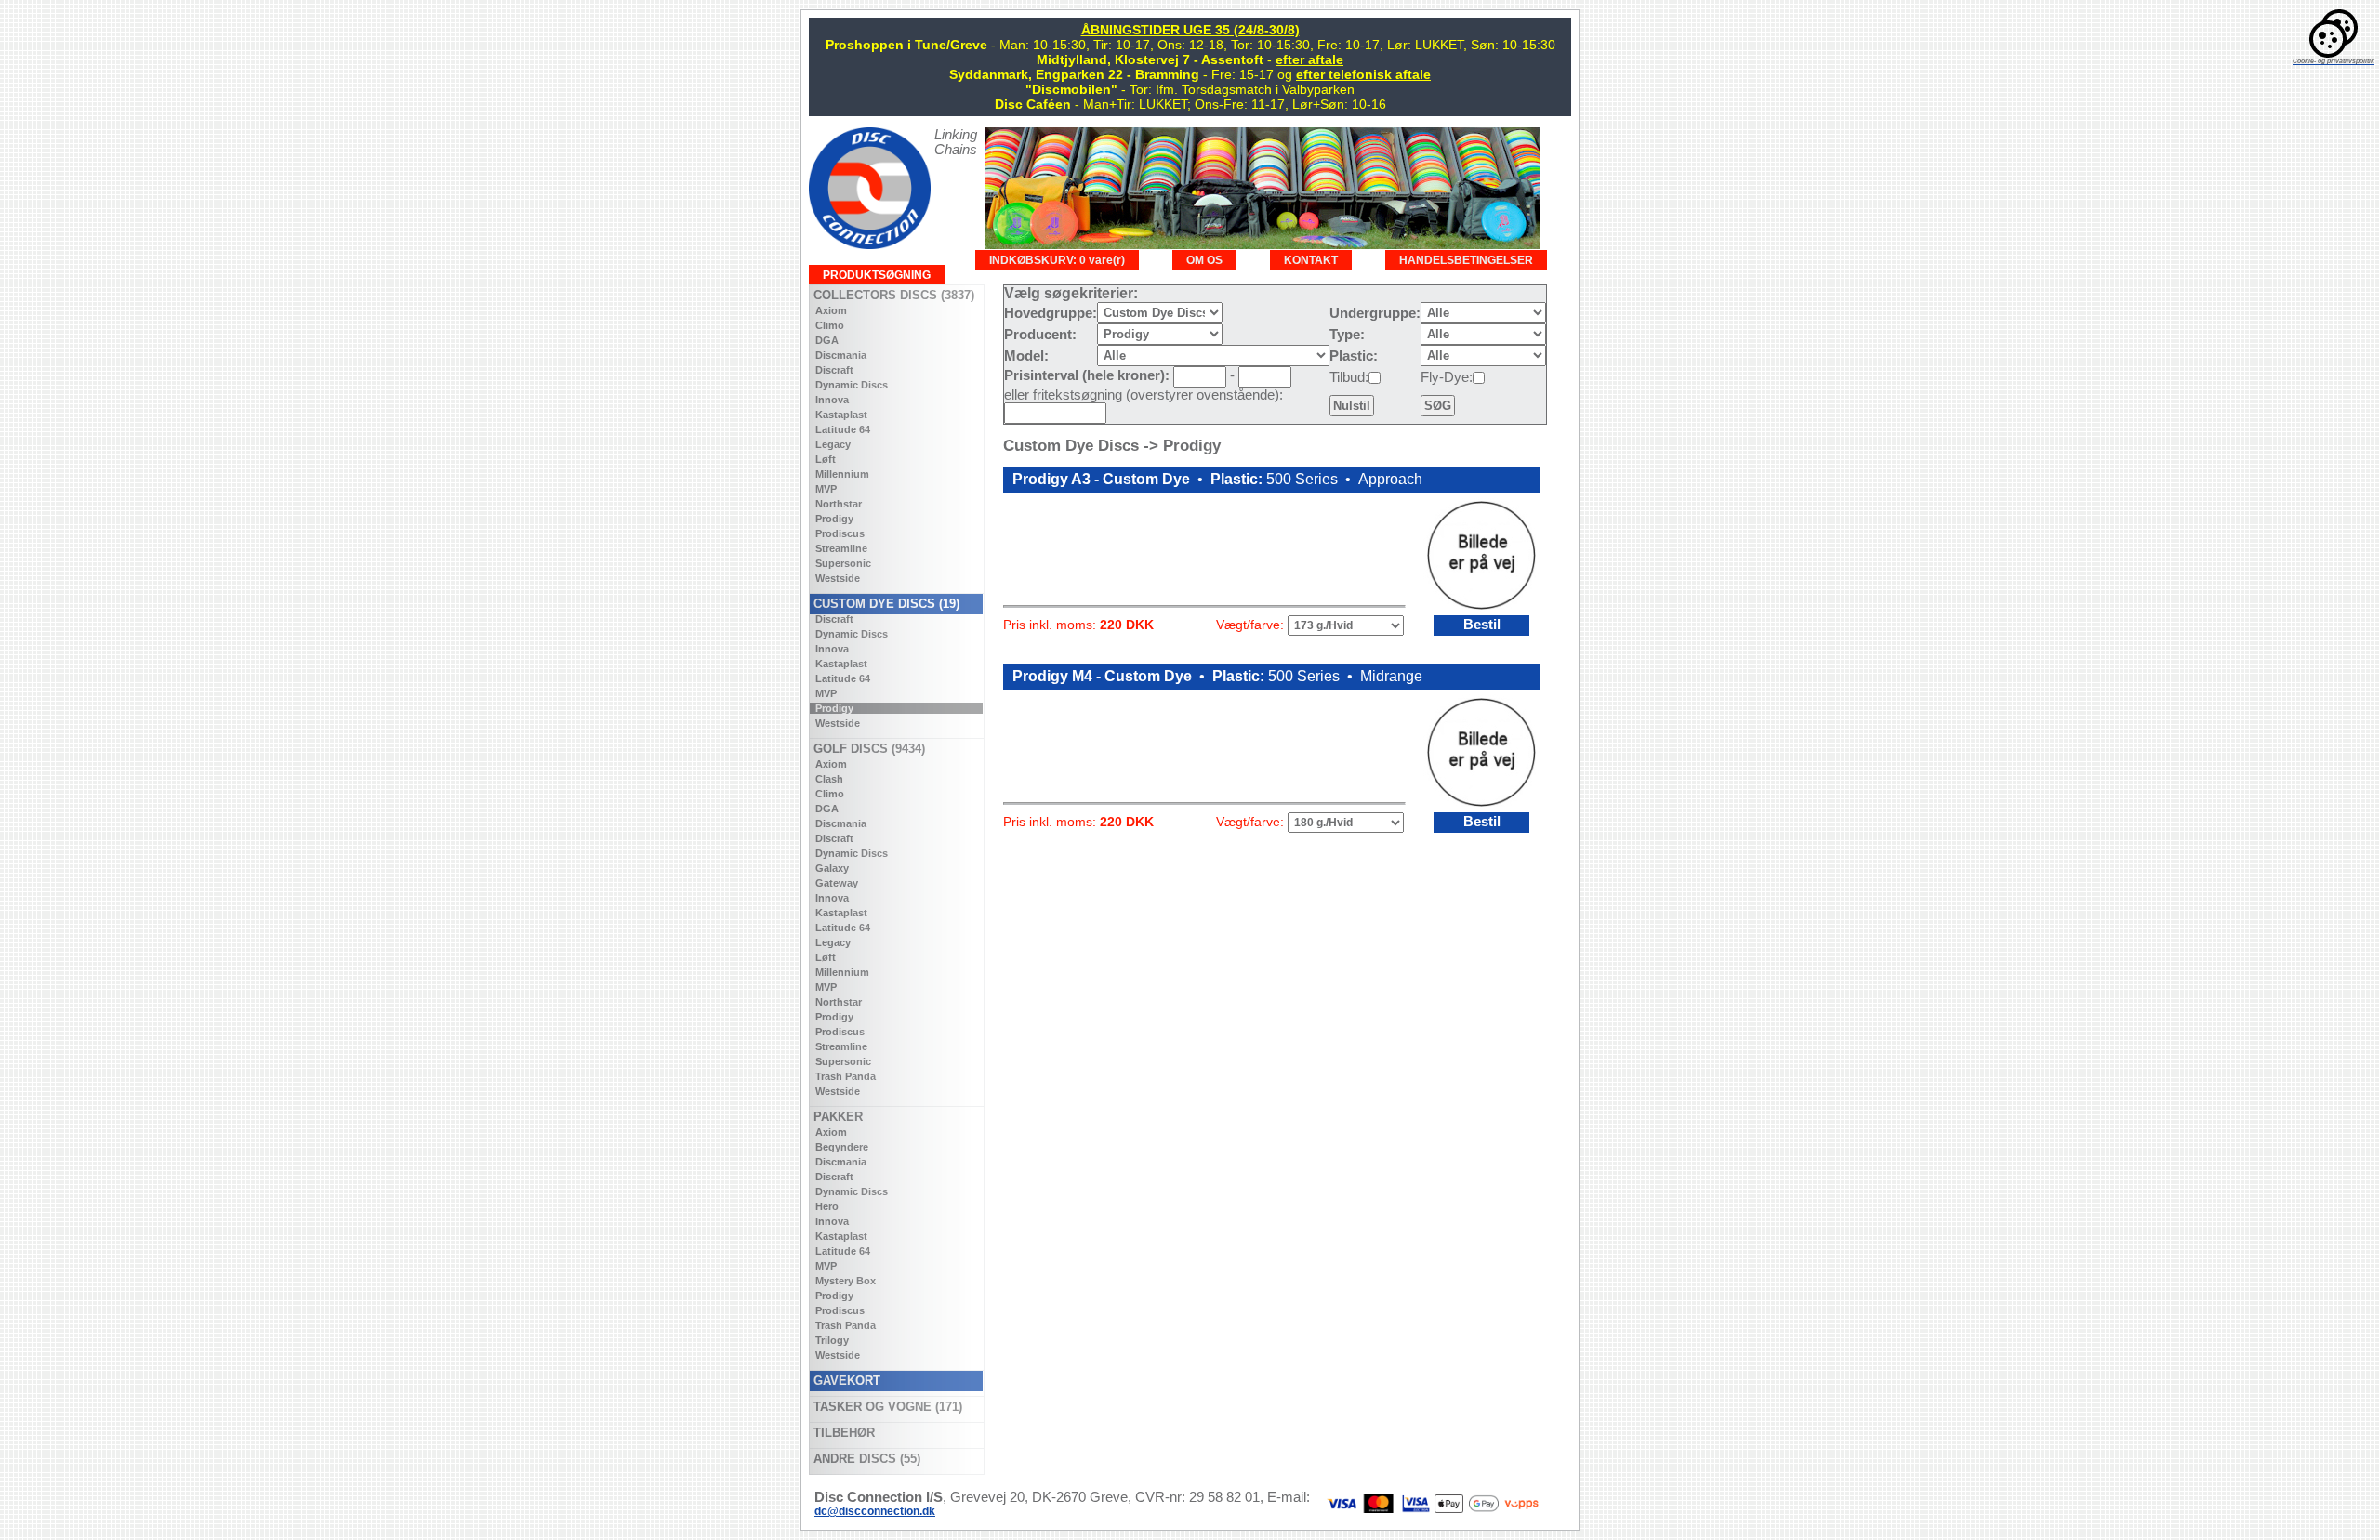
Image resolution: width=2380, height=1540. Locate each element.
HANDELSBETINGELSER (1466, 260)
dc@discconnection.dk (875, 1511)
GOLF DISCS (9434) (867, 749)
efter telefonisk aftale (1363, 74)
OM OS (1204, 260)
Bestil (1482, 625)
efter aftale (1309, 59)
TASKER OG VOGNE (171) (886, 1407)
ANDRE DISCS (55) (865, 1459)
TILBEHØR (842, 1433)
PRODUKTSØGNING (877, 275)
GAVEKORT (845, 1381)
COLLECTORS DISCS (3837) (892, 295)
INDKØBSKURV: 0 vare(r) (1057, 260)
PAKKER (836, 1117)
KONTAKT (1311, 260)
